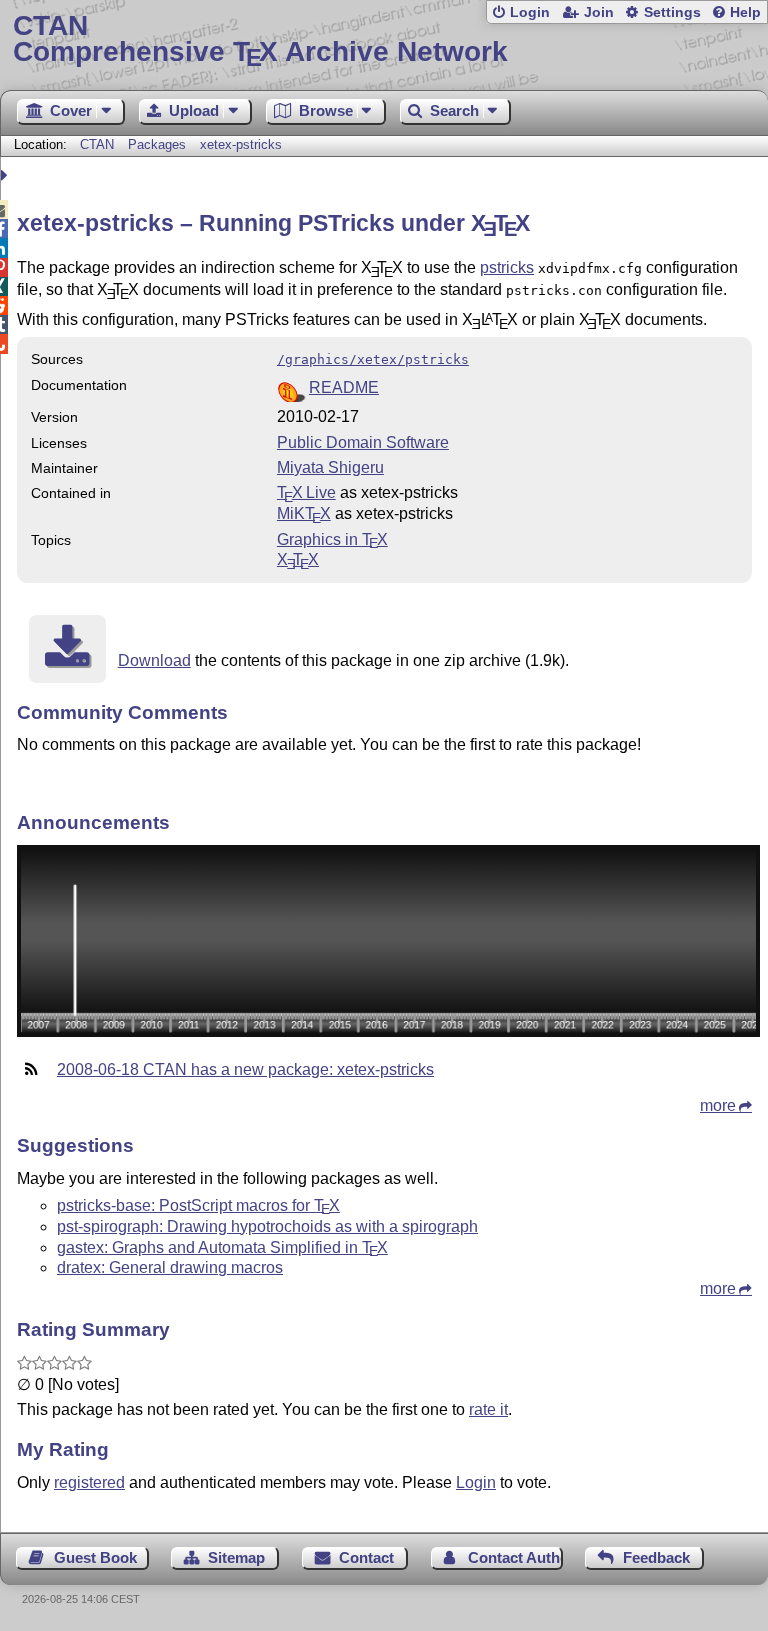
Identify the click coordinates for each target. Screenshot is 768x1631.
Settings (672, 12)
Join (599, 12)
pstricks (507, 267)
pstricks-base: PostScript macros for (198, 1205)
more (718, 1105)
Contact (366, 1557)
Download (154, 660)
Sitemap (236, 1557)
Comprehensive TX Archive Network (260, 39)
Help (745, 12)
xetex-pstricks (241, 144)
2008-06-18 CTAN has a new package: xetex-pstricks (245, 1069)
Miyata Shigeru (330, 467)
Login (530, 12)
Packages (159, 144)
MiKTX (304, 513)
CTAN (97, 144)
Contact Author (515, 1557)
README (344, 387)
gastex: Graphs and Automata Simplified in (222, 1247)
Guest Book (95, 1557)
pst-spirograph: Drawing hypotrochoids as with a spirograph (267, 1226)
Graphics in (332, 539)
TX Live (306, 492)
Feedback (656, 1557)
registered (89, 1482)
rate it (488, 1409)
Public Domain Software (363, 442)
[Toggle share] (6, 175)
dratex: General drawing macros (170, 1267)
